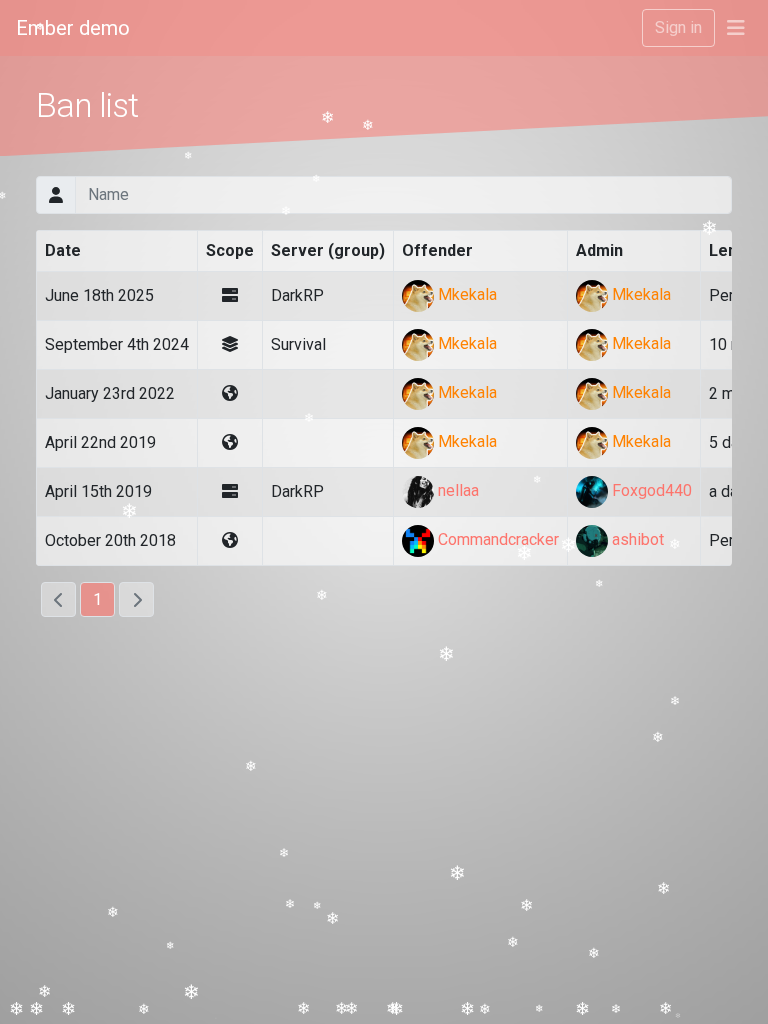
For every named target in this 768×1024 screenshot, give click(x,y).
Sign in (678, 27)
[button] (735, 28)
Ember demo (73, 28)
